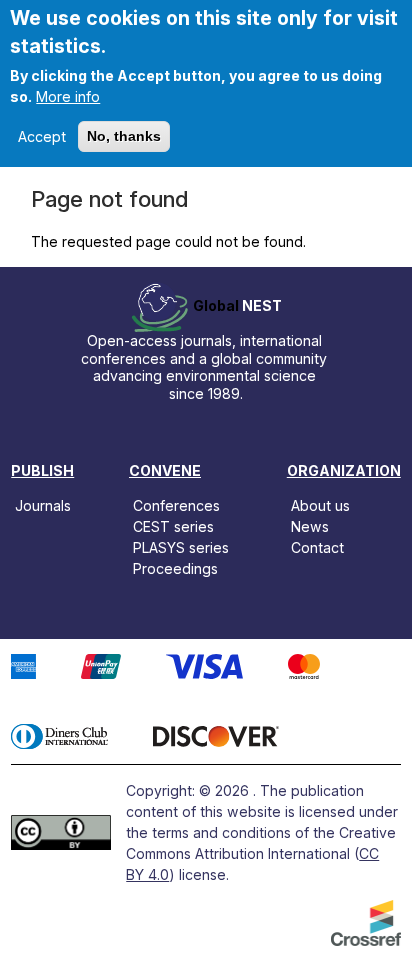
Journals (43, 504)
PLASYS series (181, 547)
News (310, 526)
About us (320, 504)
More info (68, 96)
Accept (42, 136)
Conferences (176, 504)
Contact (317, 547)
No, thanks (124, 136)
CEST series (173, 526)
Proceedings (175, 568)
